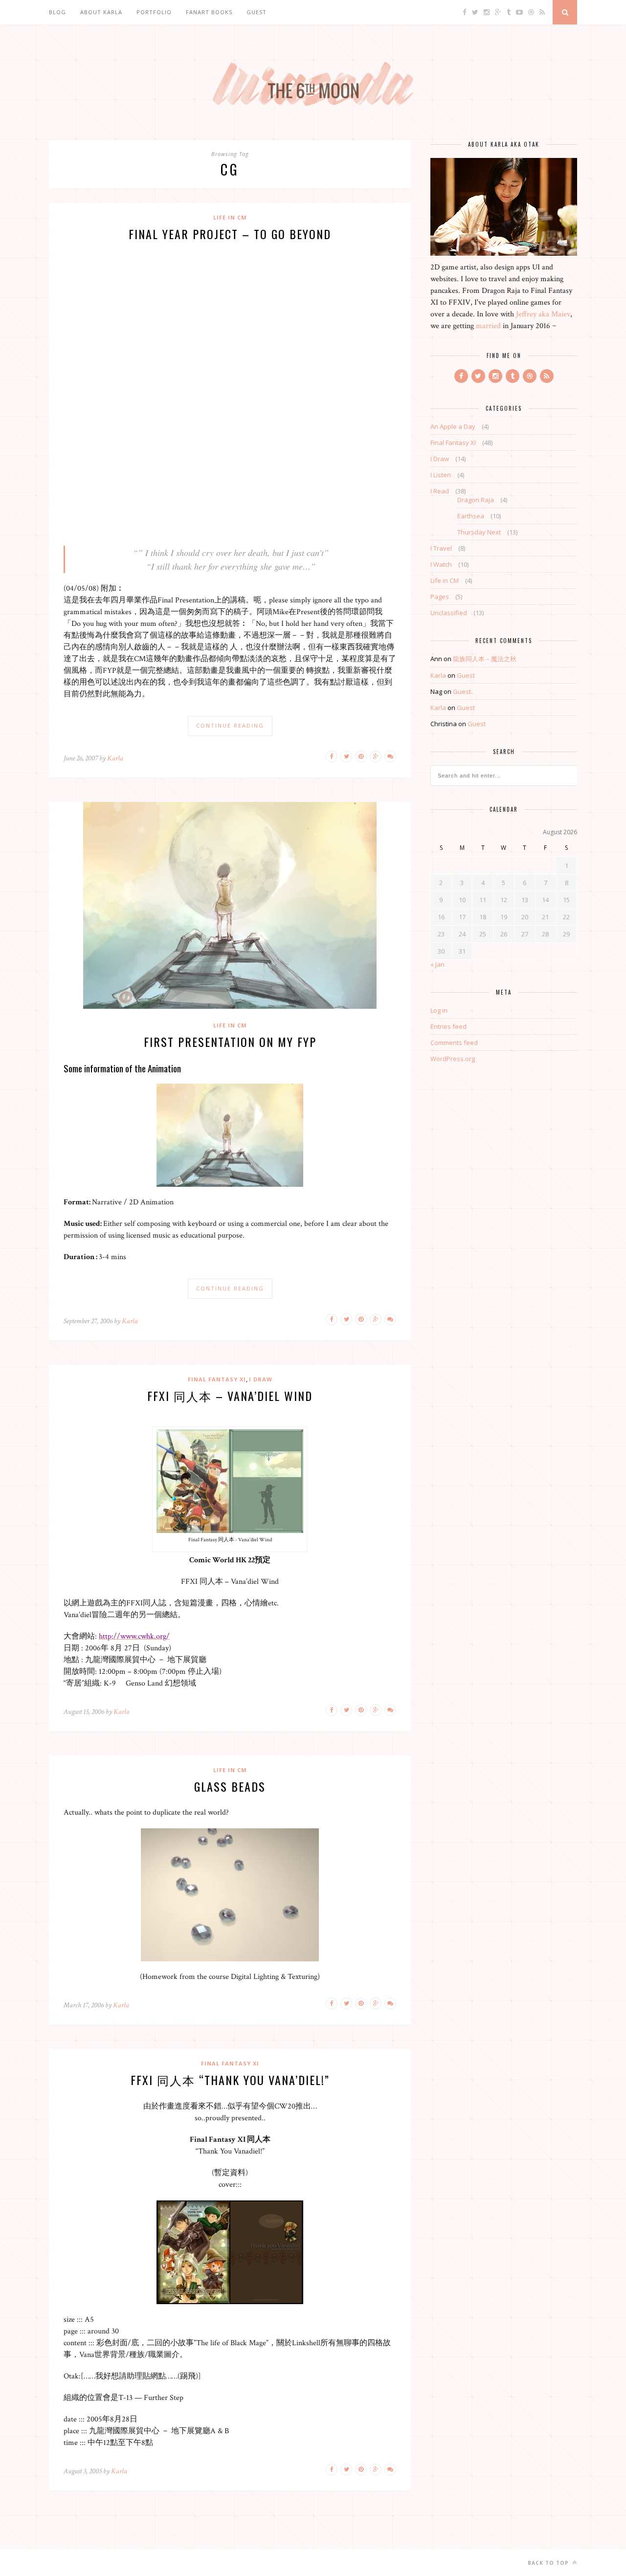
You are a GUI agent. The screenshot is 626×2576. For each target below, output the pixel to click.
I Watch (441, 564)
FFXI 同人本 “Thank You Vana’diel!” (230, 2080)
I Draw (261, 1379)
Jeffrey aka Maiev (543, 314)
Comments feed (454, 1043)
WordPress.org (453, 1059)
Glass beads (230, 1786)
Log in (439, 1010)
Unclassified (449, 613)
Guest (257, 12)
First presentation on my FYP (230, 1042)
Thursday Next (479, 532)
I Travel (441, 548)
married (488, 326)
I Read (440, 491)
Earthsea (471, 516)
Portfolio (154, 12)
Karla (115, 758)
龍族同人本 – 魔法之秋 (485, 659)
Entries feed (448, 1026)
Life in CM (230, 217)
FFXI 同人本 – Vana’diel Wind (230, 1396)
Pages (440, 597)
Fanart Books (209, 12)
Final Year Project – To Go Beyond (230, 234)
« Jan (437, 964)
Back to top (549, 2563)
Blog (57, 12)
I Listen (441, 475)
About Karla (101, 12)
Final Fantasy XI (217, 1379)
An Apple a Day (453, 426)
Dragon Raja (476, 500)
